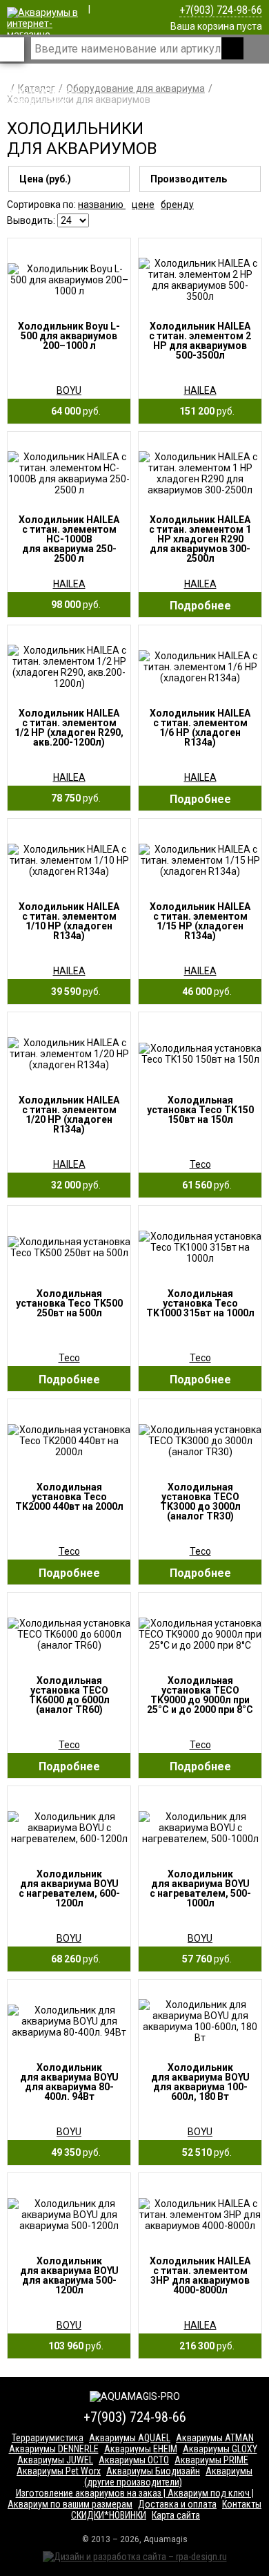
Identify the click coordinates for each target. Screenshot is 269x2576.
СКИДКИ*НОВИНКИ (109, 2515)
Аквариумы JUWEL (55, 2460)
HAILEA (200, 390)
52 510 (204, 2152)
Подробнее (200, 606)
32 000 (73, 1185)
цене (143, 205)
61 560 (204, 1185)
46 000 (204, 992)
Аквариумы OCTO (134, 2460)
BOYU (69, 390)
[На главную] (43, 112)
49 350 (73, 2152)
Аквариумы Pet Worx (59, 2471)
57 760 (204, 1959)
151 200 (204, 411)
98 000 (73, 605)
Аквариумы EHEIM (141, 2449)
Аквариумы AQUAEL (130, 2438)
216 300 (204, 2346)
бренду (177, 205)
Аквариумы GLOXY (220, 2449)
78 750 (73, 798)
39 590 (73, 992)
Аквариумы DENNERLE (54, 2449)
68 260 (73, 1959)
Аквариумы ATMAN (215, 2438)
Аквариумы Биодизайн (153, 2471)
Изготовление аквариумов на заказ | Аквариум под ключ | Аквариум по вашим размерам (131, 2499)
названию (102, 205)
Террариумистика (48, 2438)
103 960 (73, 2346)
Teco (200, 1164)
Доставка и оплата (177, 2504)
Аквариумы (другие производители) (169, 2476)
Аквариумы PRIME (211, 2460)
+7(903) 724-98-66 (221, 10)
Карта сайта (176, 2515)
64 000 (73, 411)
